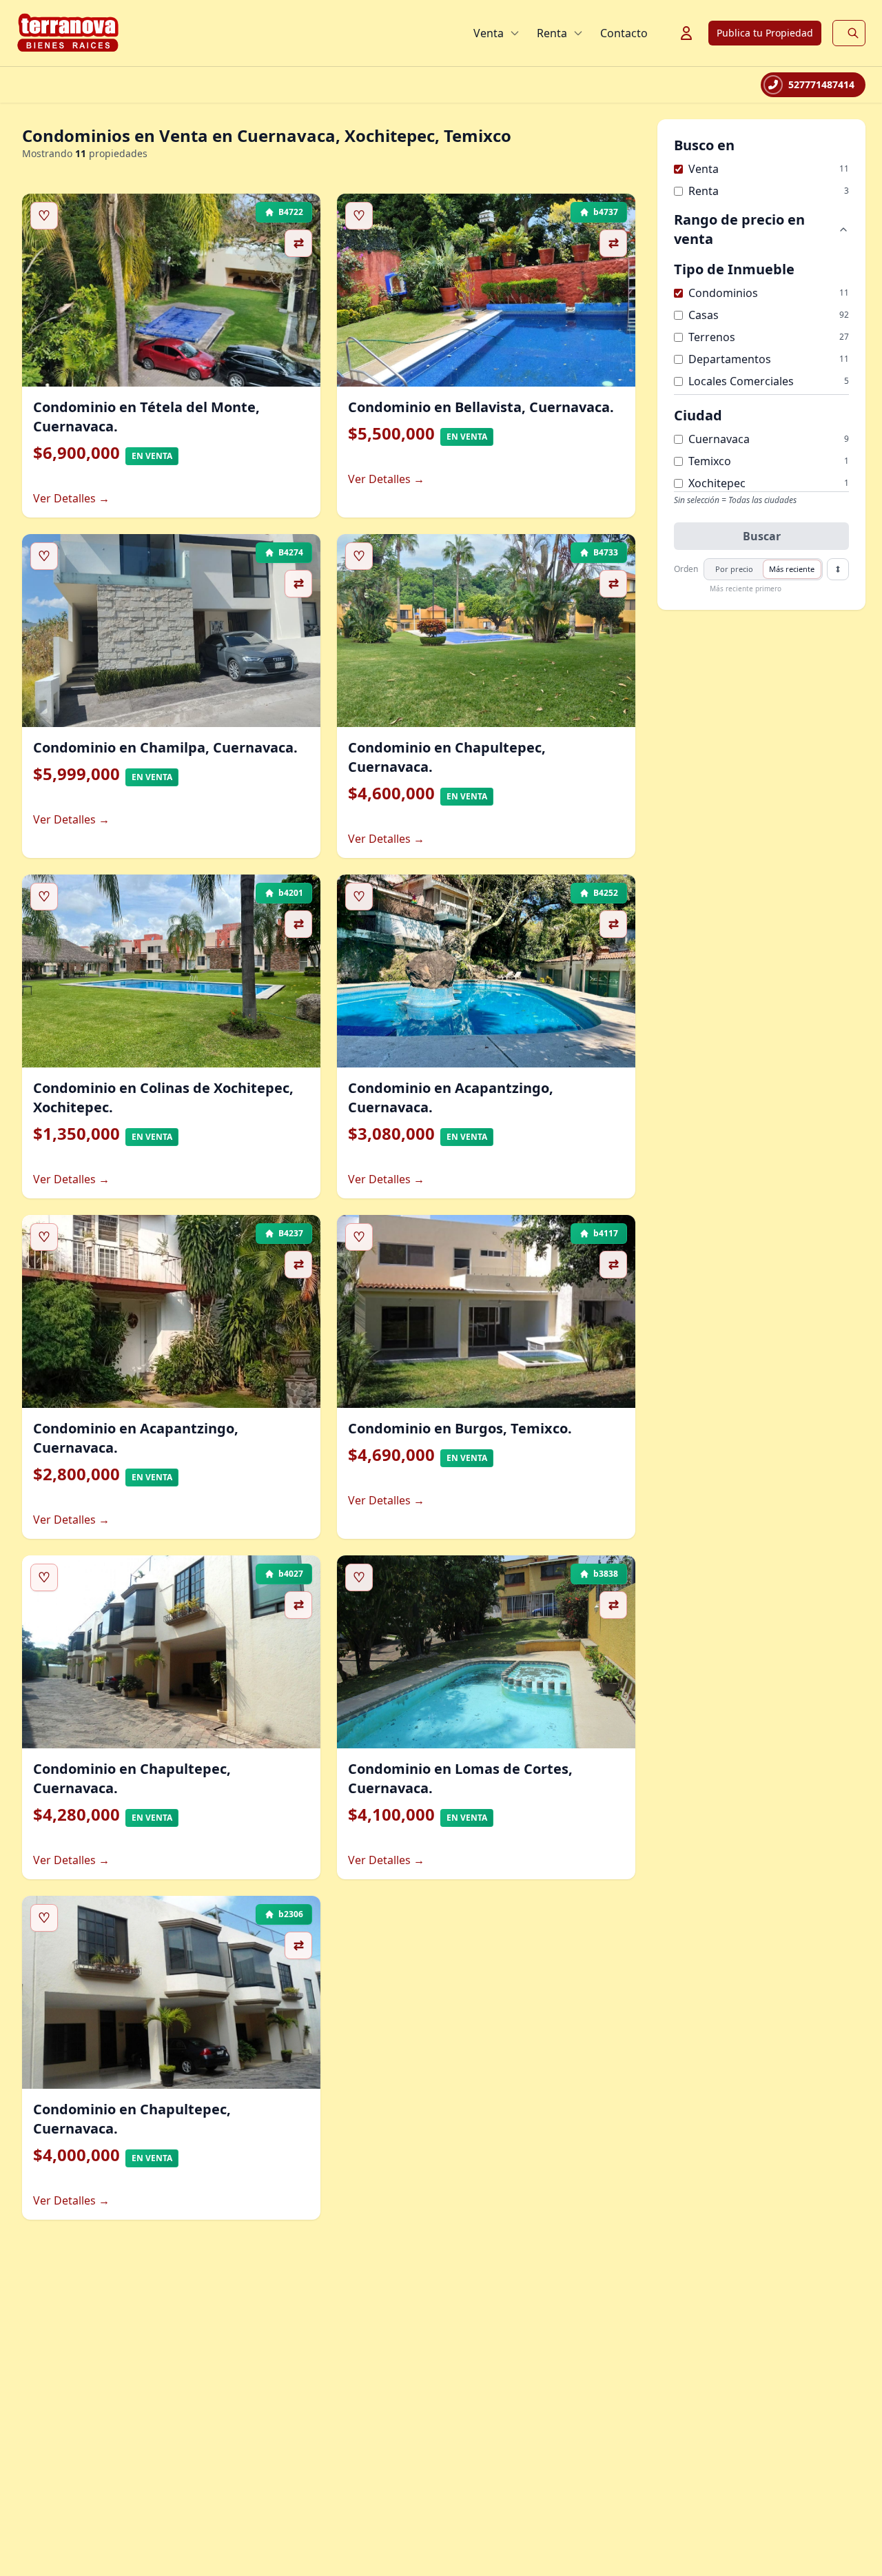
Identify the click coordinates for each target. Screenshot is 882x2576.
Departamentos (730, 359)
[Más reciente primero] (838, 569)
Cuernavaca (719, 439)
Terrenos (712, 337)
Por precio (734, 569)
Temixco (710, 461)
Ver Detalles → (71, 498)
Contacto (624, 33)
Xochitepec (717, 483)
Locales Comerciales (741, 381)
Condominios (723, 293)
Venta (489, 33)
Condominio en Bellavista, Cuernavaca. (481, 407)
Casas (704, 315)
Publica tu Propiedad (765, 33)
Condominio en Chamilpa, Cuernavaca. (165, 747)
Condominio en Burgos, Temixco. (460, 1428)
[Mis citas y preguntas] (686, 33)
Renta (552, 33)
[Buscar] (853, 33)
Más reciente (792, 569)
